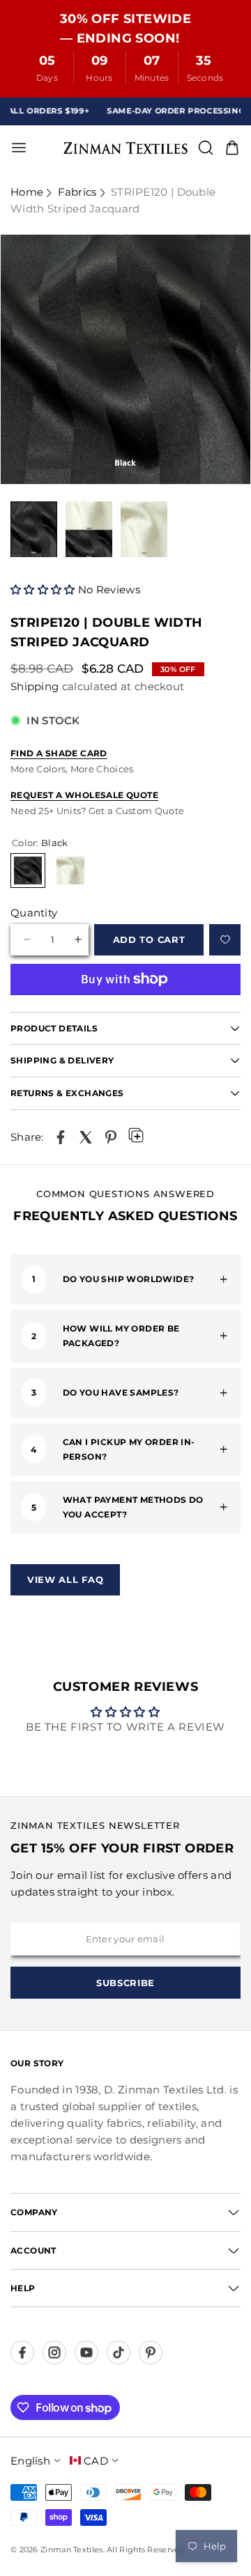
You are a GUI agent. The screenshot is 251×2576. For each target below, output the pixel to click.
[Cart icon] (232, 148)
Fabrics (77, 192)
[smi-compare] (225, 940)
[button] (44, 590)
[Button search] (206, 148)
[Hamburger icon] (62, 148)
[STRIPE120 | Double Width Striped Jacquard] (61, 1137)
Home (27, 192)
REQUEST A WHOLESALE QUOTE (84, 795)
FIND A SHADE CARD (59, 753)
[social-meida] (22, 2352)
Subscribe (125, 1983)
